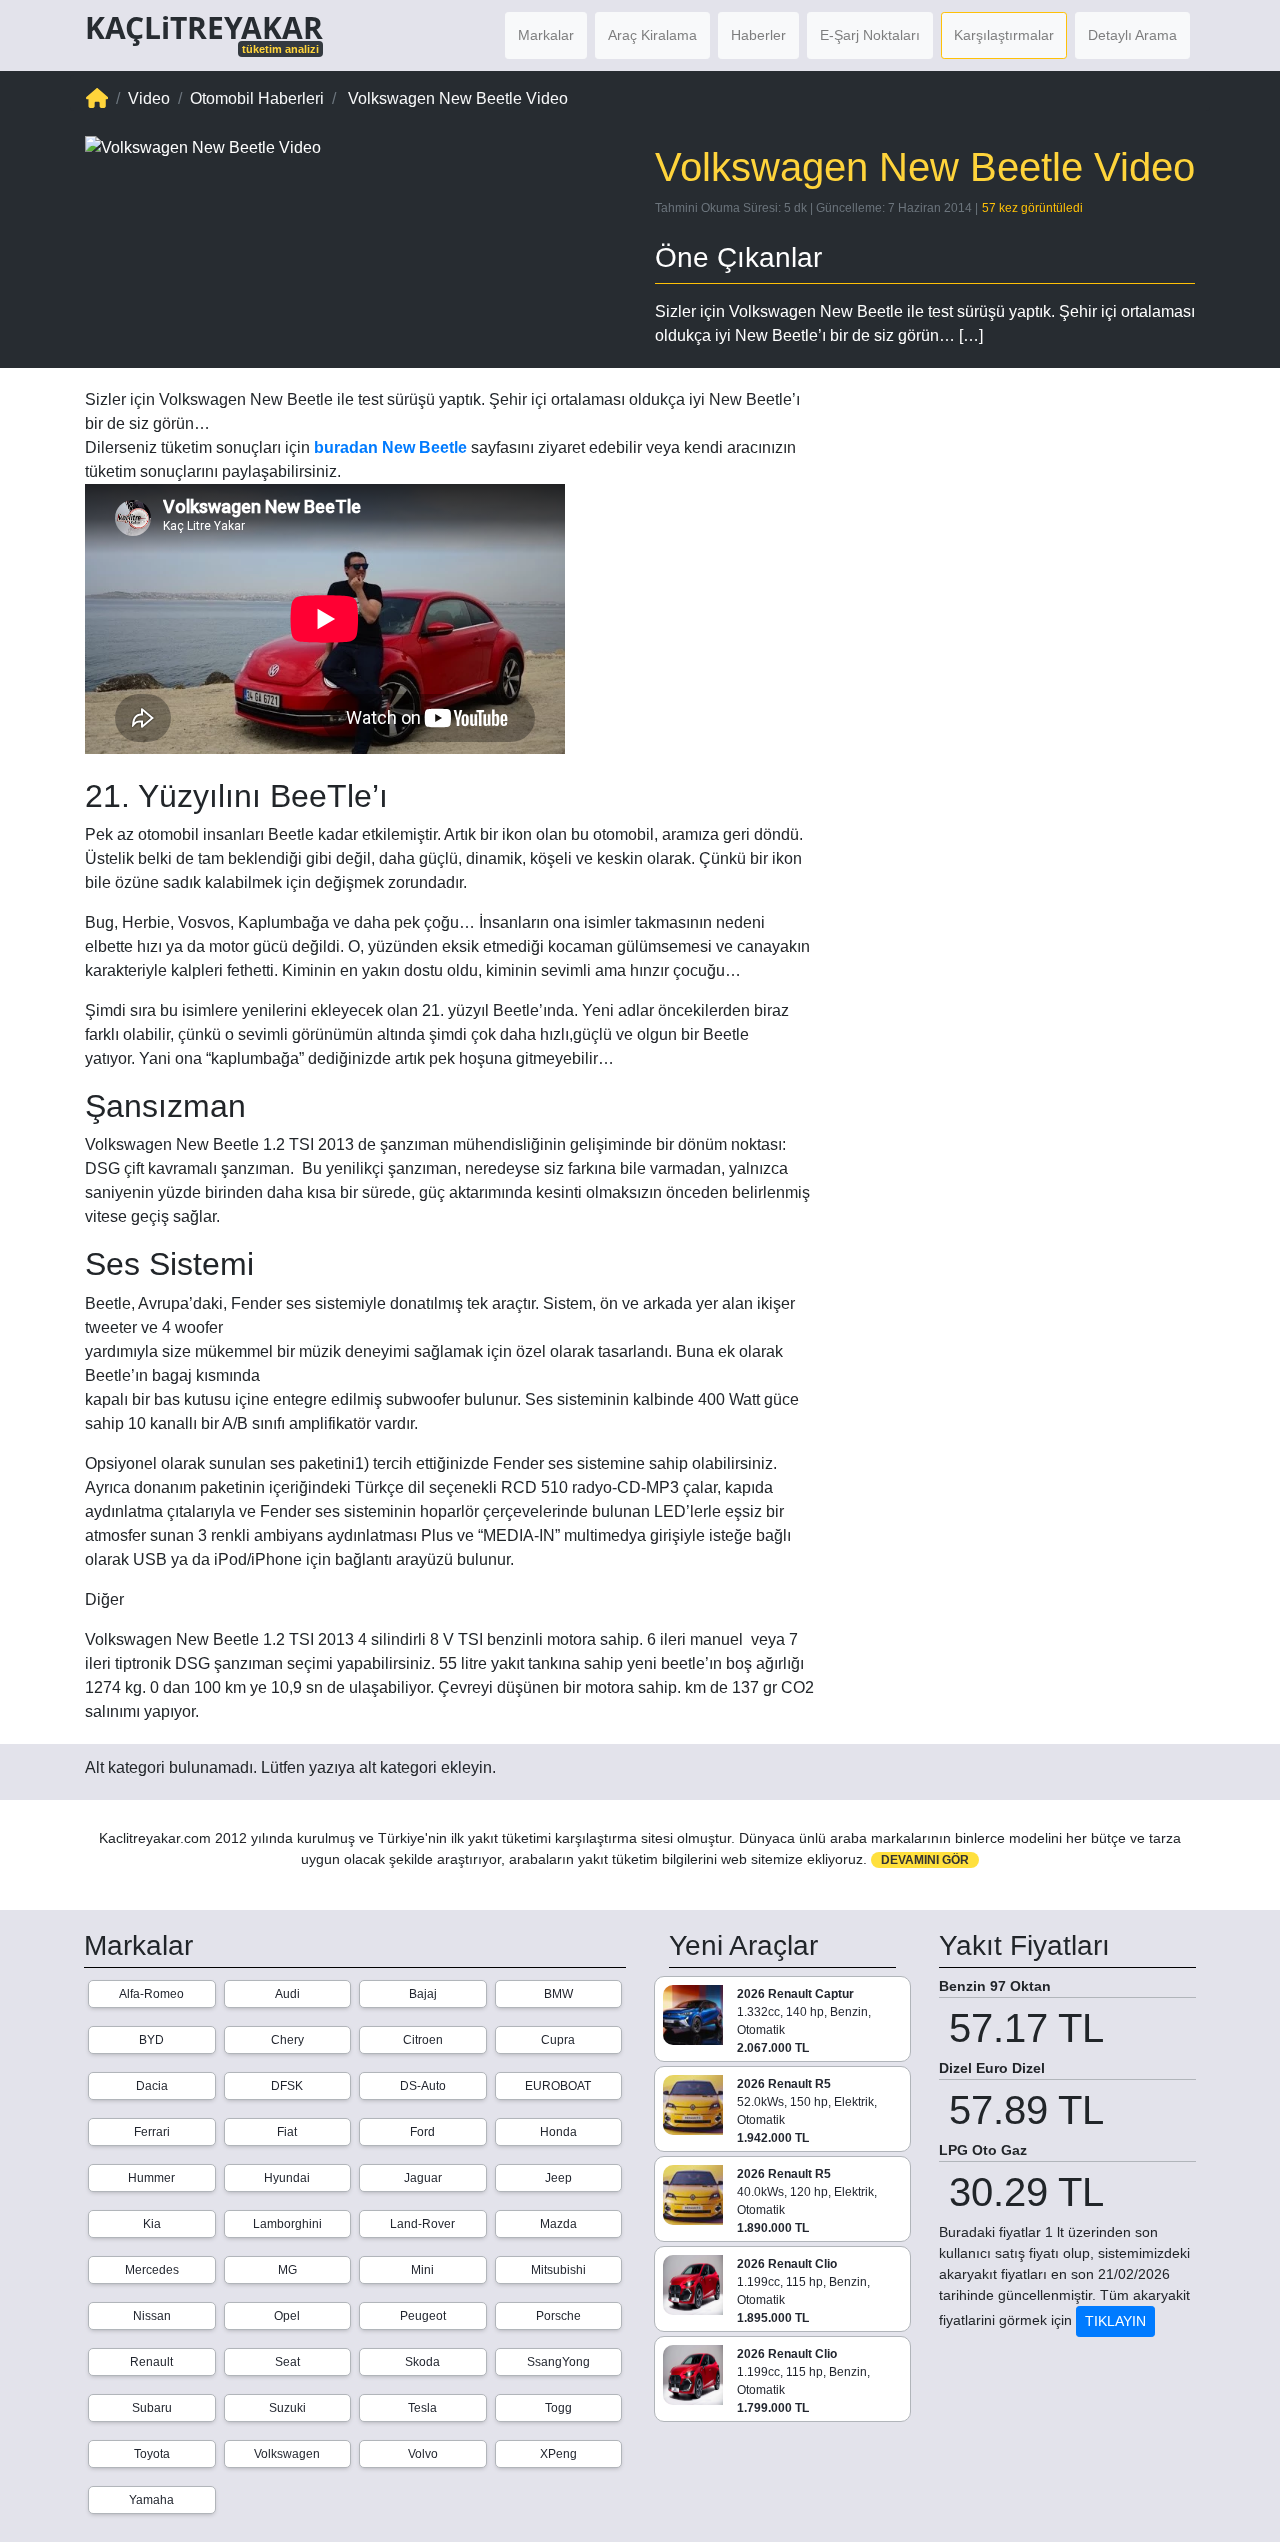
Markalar (546, 35)
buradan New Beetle (390, 447)
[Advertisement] (1020, 516)
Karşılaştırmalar (1004, 35)
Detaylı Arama (1132, 35)
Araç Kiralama (652, 35)
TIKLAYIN (1115, 2321)
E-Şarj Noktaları (870, 35)
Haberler (758, 35)
